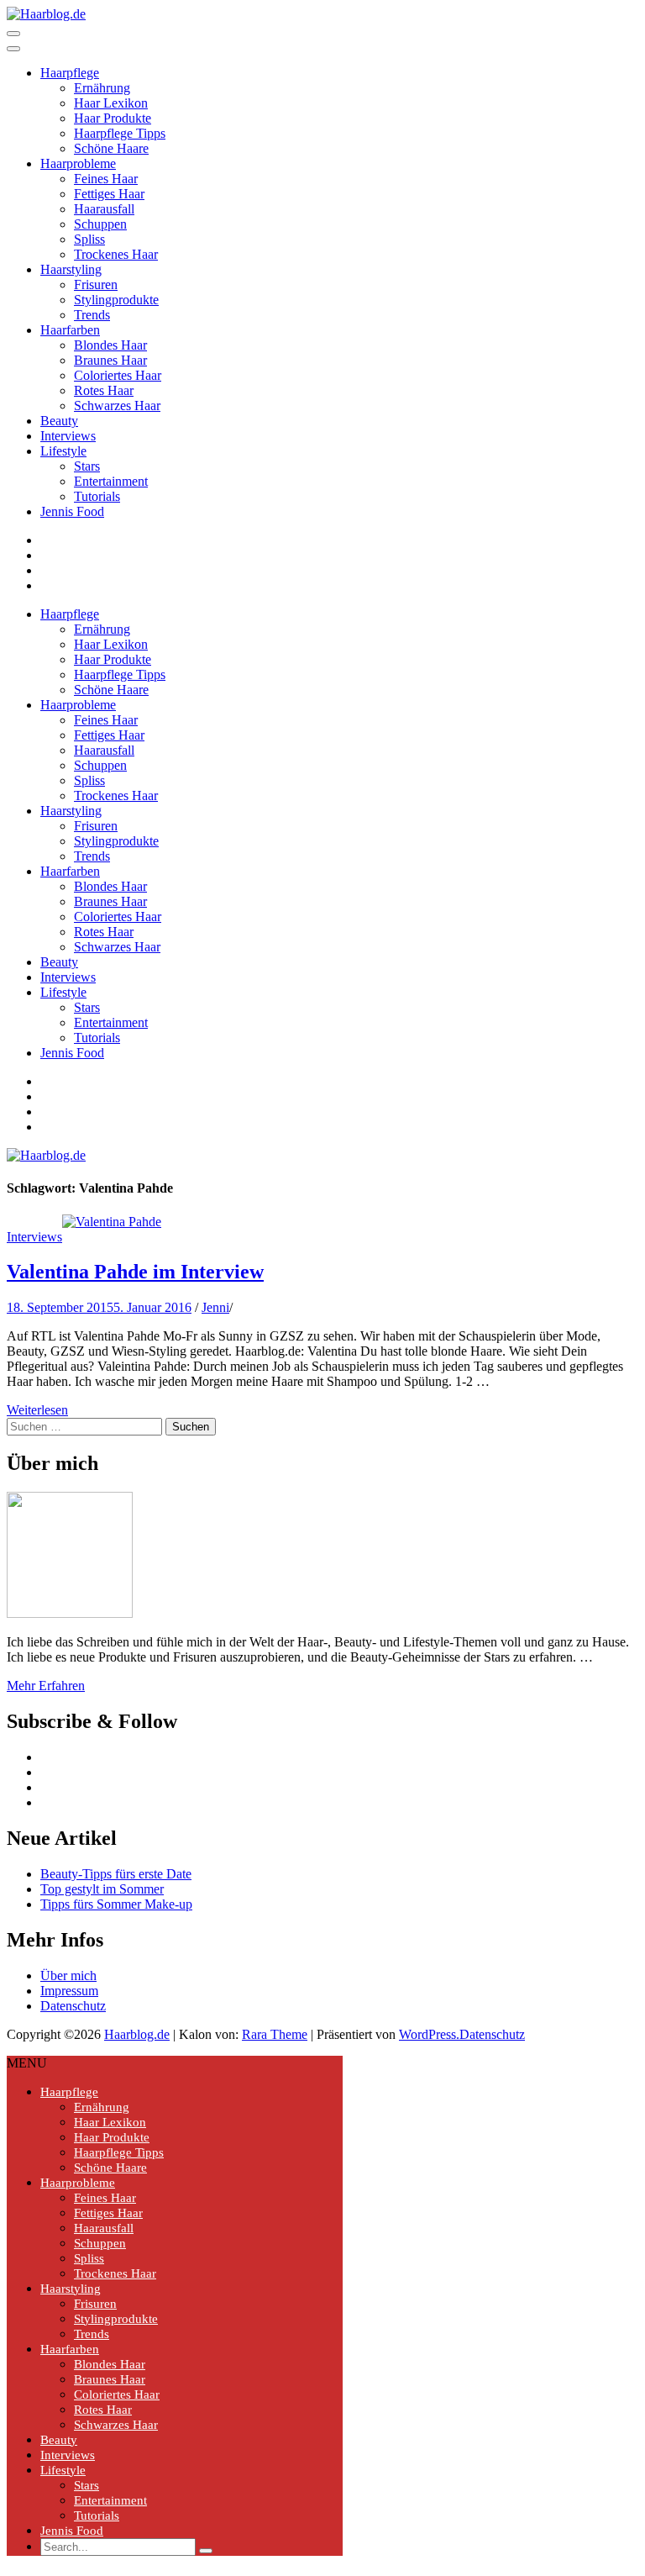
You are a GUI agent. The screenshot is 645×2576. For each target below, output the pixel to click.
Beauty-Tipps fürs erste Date (116, 1874)
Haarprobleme (78, 163)
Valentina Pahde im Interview (135, 1272)
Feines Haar (106, 179)
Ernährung (102, 88)
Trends (92, 315)
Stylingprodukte (116, 300)
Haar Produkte (113, 118)
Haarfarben (70, 330)
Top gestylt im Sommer (102, 1889)
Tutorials (97, 496)
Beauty (59, 421)
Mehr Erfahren (46, 1686)
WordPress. (429, 2034)
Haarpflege (70, 73)
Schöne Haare (111, 148)
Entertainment (111, 481)
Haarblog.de (137, 2034)
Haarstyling (71, 269)
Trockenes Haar (116, 254)
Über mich (68, 1975)
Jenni (215, 1307)
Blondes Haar (110, 345)
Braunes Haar (110, 360)
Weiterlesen (37, 1410)
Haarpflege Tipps (120, 133)
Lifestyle (63, 451)
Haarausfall (104, 209)
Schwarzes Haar (117, 406)
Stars (87, 466)
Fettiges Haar (109, 194)
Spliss (89, 239)
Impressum (69, 1991)
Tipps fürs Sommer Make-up (116, 1904)
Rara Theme (275, 2034)
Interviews (68, 436)
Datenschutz (73, 2006)
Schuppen (100, 224)
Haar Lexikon (111, 103)
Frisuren (96, 284)
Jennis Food (72, 511)
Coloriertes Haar (118, 375)
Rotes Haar (104, 390)
